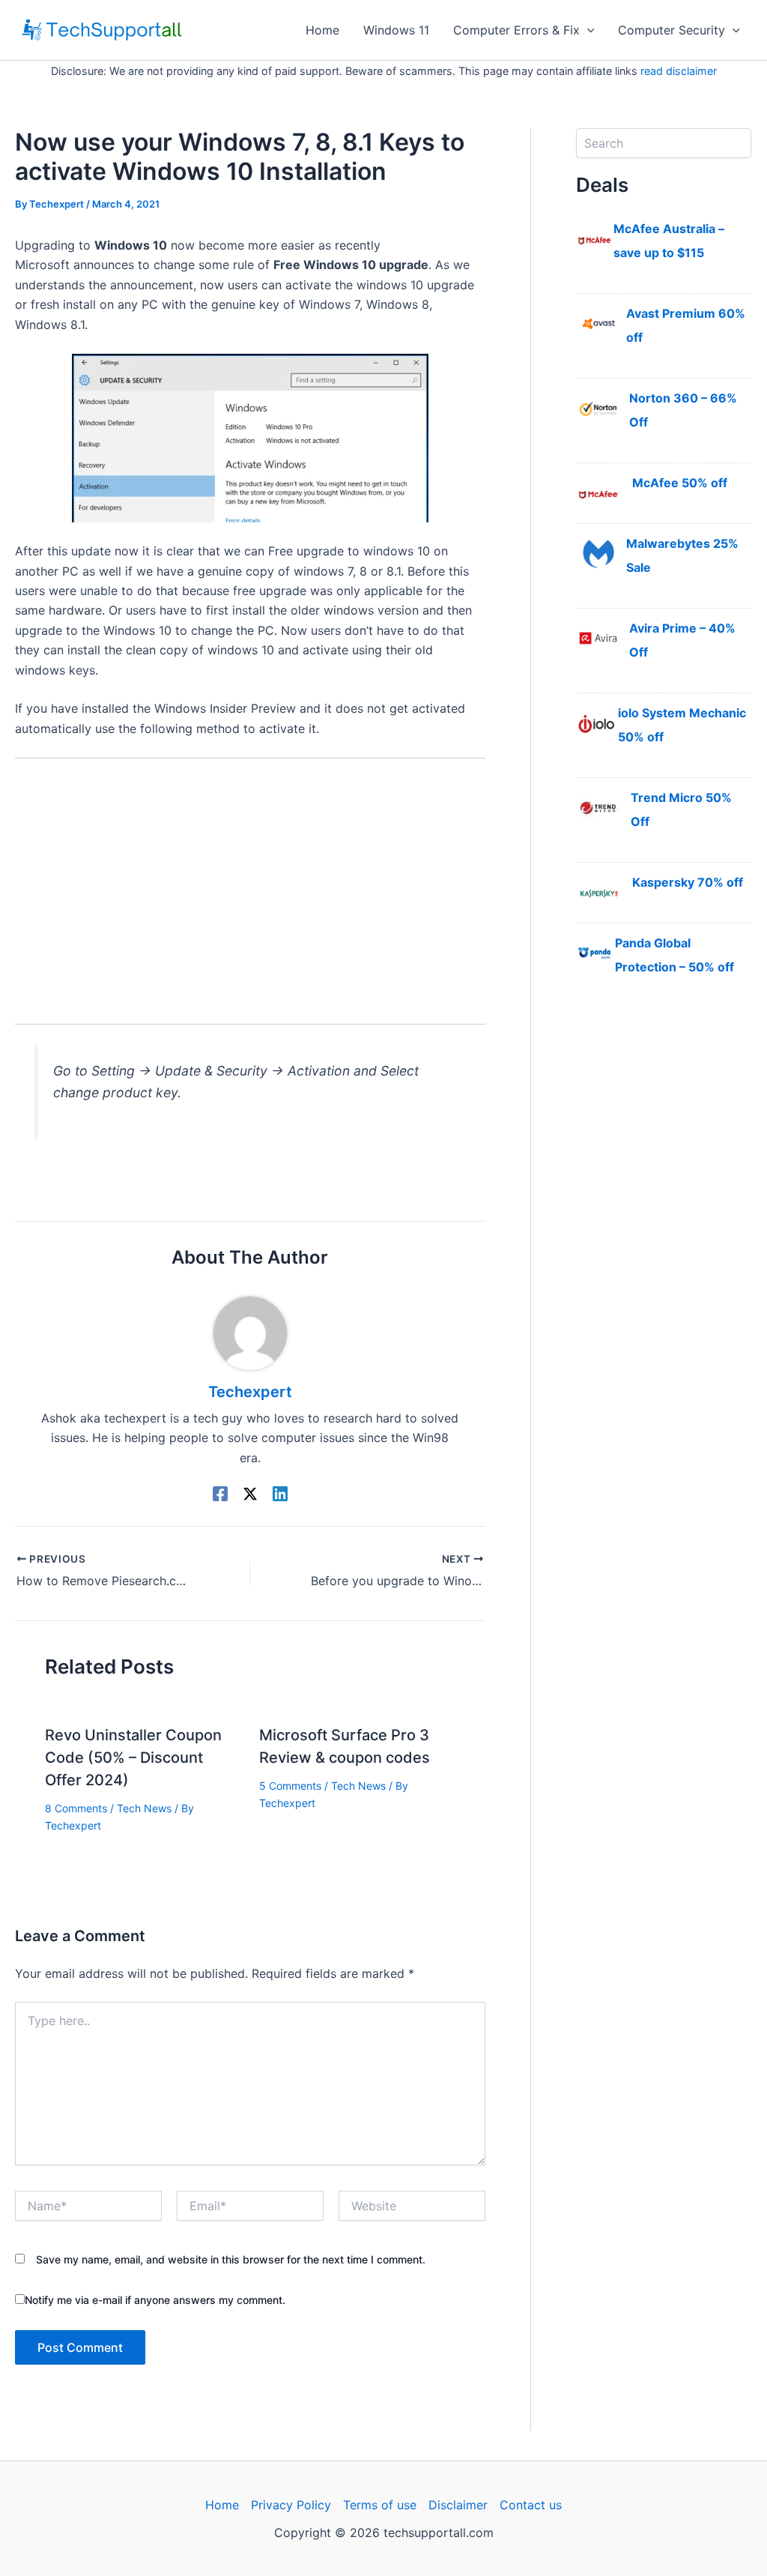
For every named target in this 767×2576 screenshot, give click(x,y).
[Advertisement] (250, 881)
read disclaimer (679, 71)
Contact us (531, 2505)
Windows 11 (396, 30)
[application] (587, 30)
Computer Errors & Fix (516, 30)
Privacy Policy (291, 2505)
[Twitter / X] (250, 1493)
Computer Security (671, 30)
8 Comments (76, 1808)
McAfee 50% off (680, 483)
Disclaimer (458, 2505)
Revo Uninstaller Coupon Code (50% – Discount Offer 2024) (133, 1758)
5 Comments (290, 1786)
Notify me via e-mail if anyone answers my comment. (155, 2300)
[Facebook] (220, 1493)
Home (322, 30)
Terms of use (380, 2505)
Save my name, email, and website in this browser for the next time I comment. (231, 2259)
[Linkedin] (280, 1493)
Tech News (144, 1808)
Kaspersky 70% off (688, 882)
